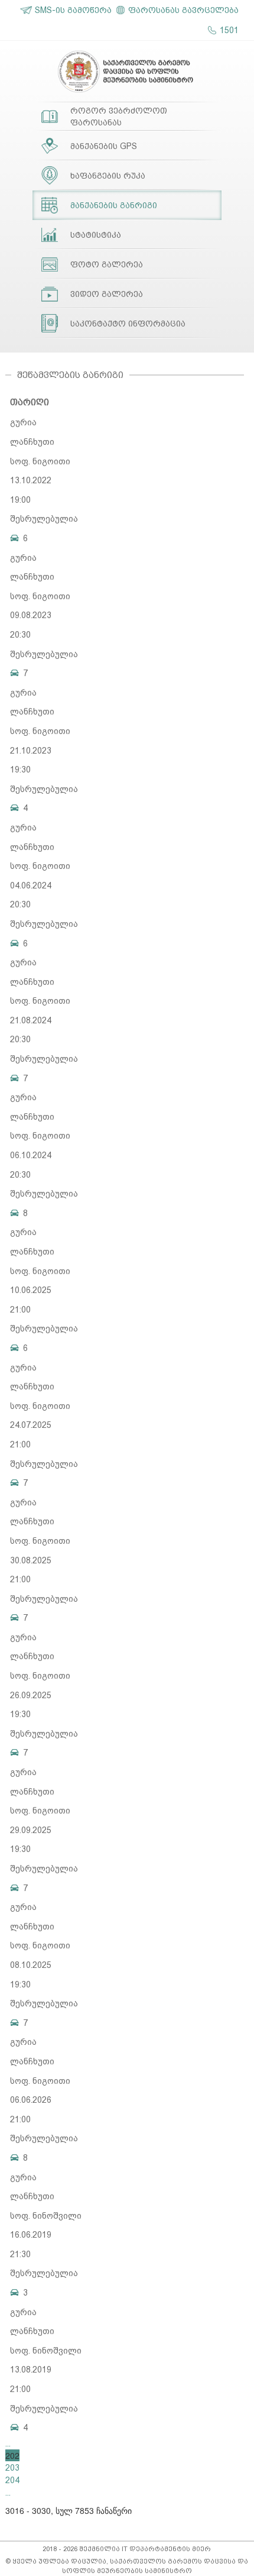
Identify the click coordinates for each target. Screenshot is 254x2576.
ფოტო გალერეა (107, 264)
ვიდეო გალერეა (107, 294)
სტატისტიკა (96, 235)
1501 (229, 30)
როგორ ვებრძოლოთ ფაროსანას (119, 117)
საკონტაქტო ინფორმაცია (128, 324)
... (8, 2444)
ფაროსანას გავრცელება (183, 10)
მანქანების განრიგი (114, 205)
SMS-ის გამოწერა (73, 10)
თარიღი (30, 402)
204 (12, 2480)
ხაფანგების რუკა (108, 176)
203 (12, 2468)
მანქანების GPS (104, 146)
